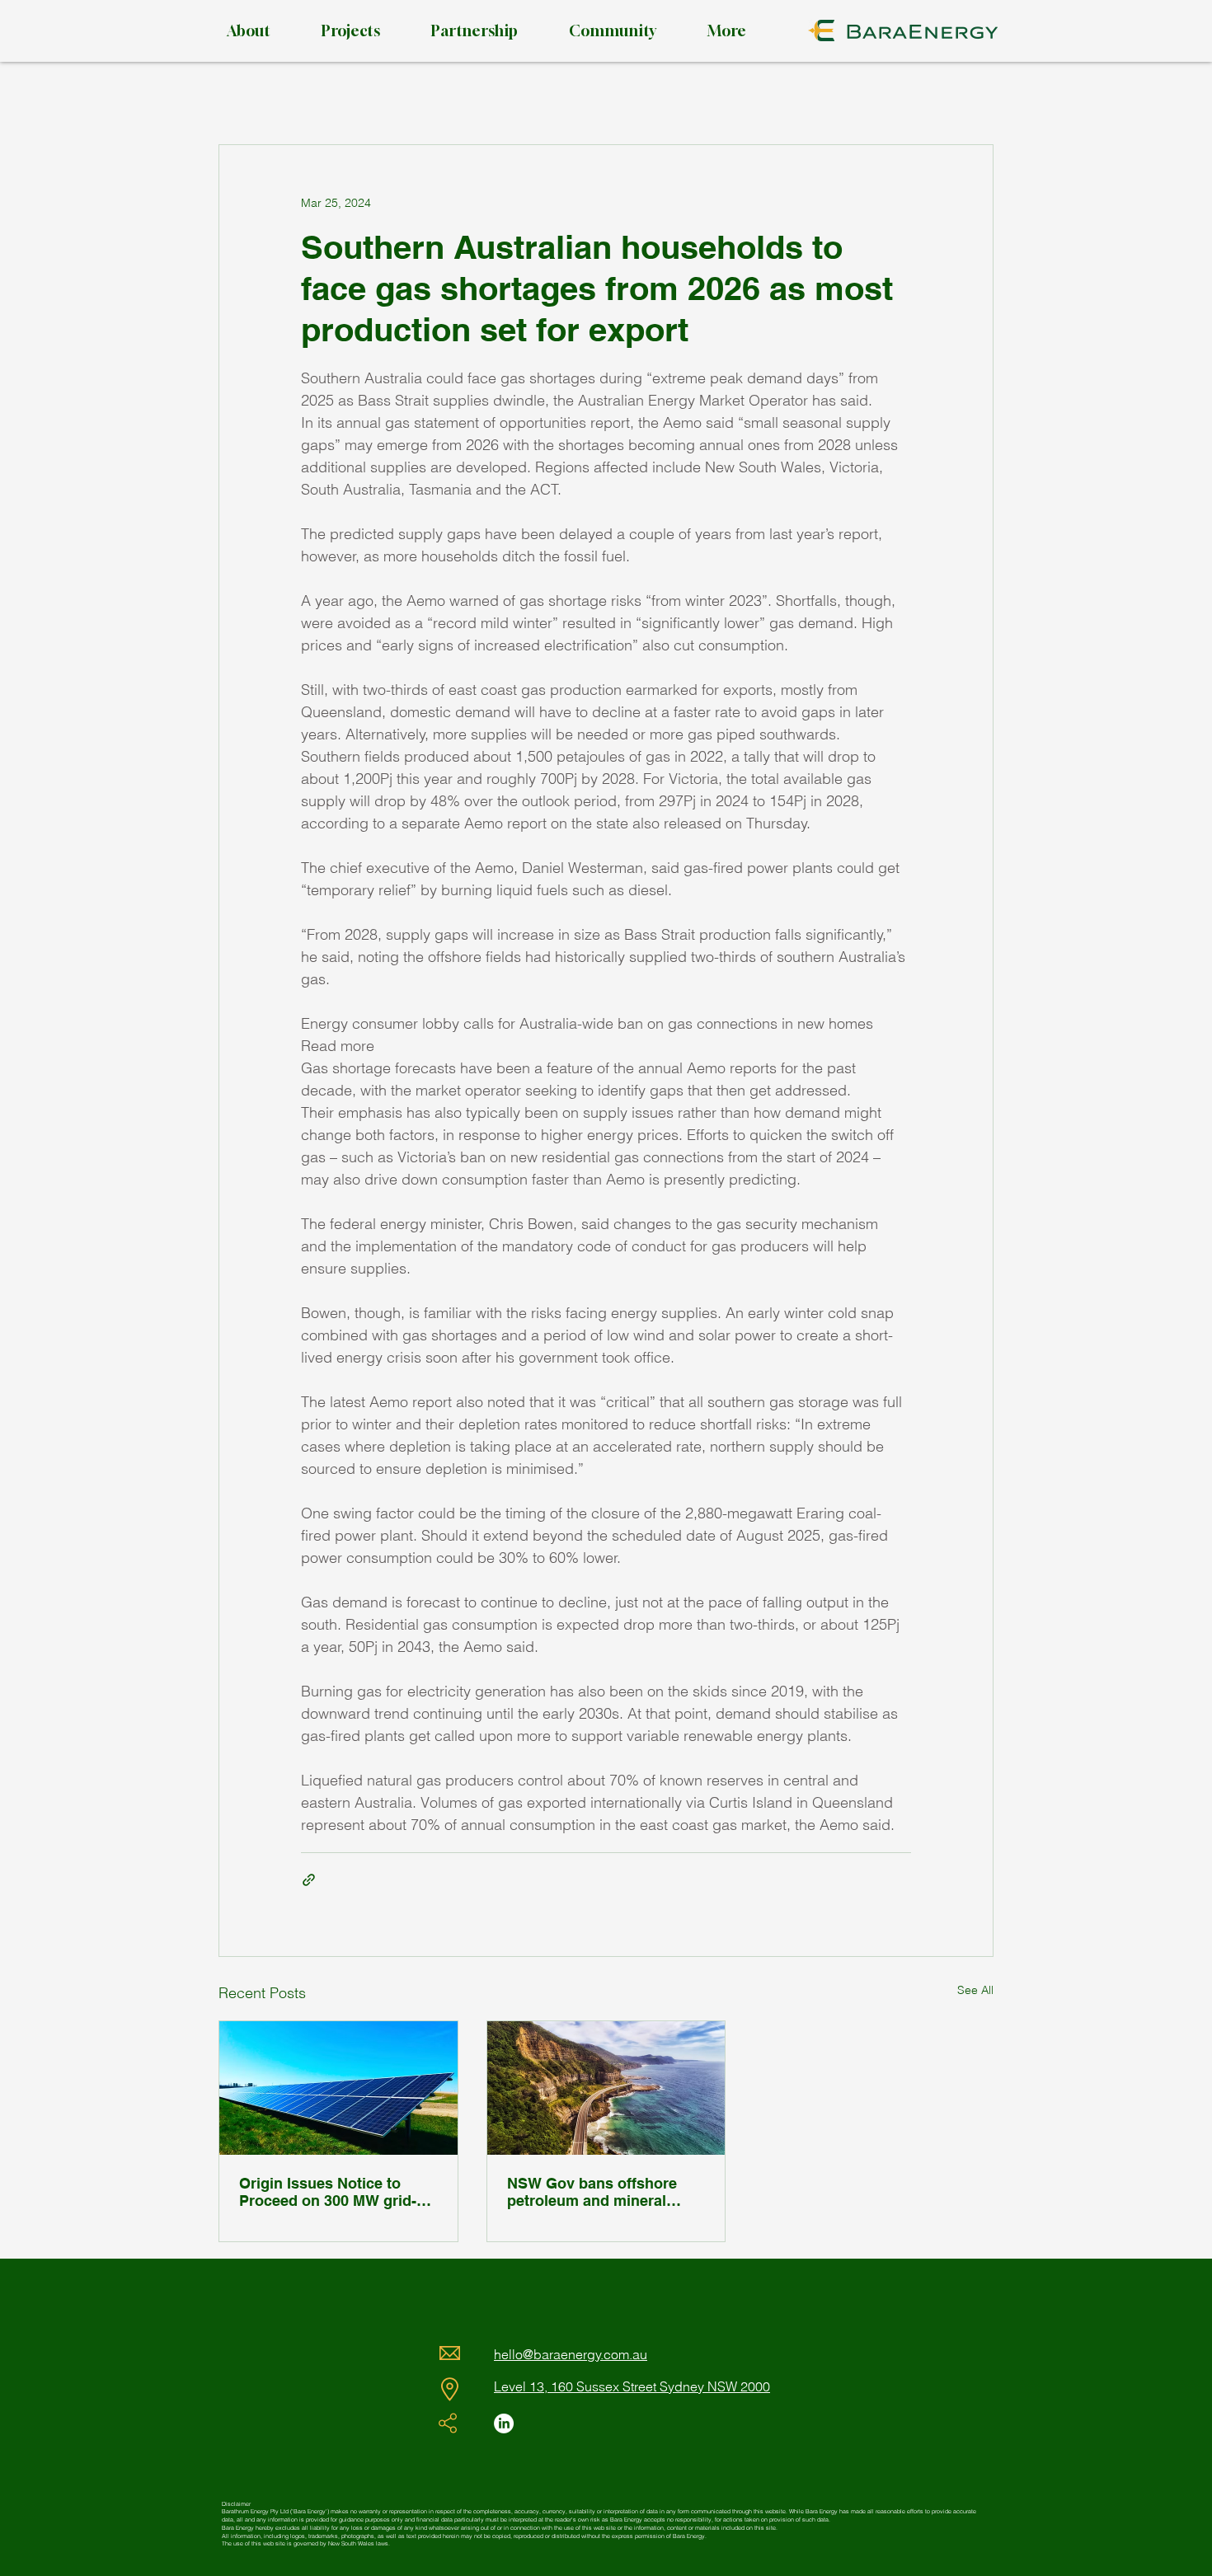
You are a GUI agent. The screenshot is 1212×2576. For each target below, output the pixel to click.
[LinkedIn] (504, 2424)
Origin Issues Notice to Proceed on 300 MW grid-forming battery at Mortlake (335, 2192)
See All (975, 1990)
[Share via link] (309, 1880)
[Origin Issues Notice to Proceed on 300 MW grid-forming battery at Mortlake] (338, 2088)
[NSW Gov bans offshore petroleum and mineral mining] (606, 2088)
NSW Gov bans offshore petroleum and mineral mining (592, 2192)
